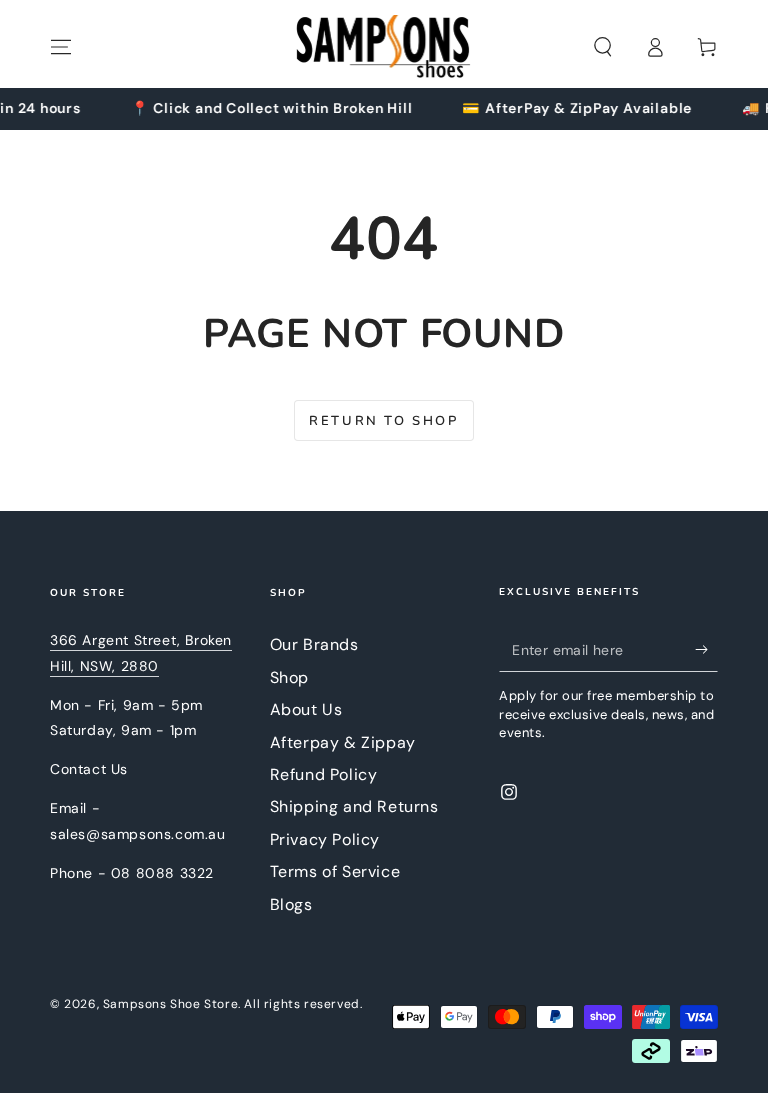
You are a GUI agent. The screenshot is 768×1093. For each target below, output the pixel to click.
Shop (289, 677)
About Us (306, 709)
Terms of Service (335, 871)
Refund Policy (324, 774)
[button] (603, 47)
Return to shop (383, 421)
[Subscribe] (706, 649)
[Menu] (61, 47)
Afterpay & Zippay (343, 742)
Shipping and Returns (354, 806)
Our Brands (314, 644)
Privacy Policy (325, 839)
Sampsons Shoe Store (170, 1004)
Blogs (291, 904)
